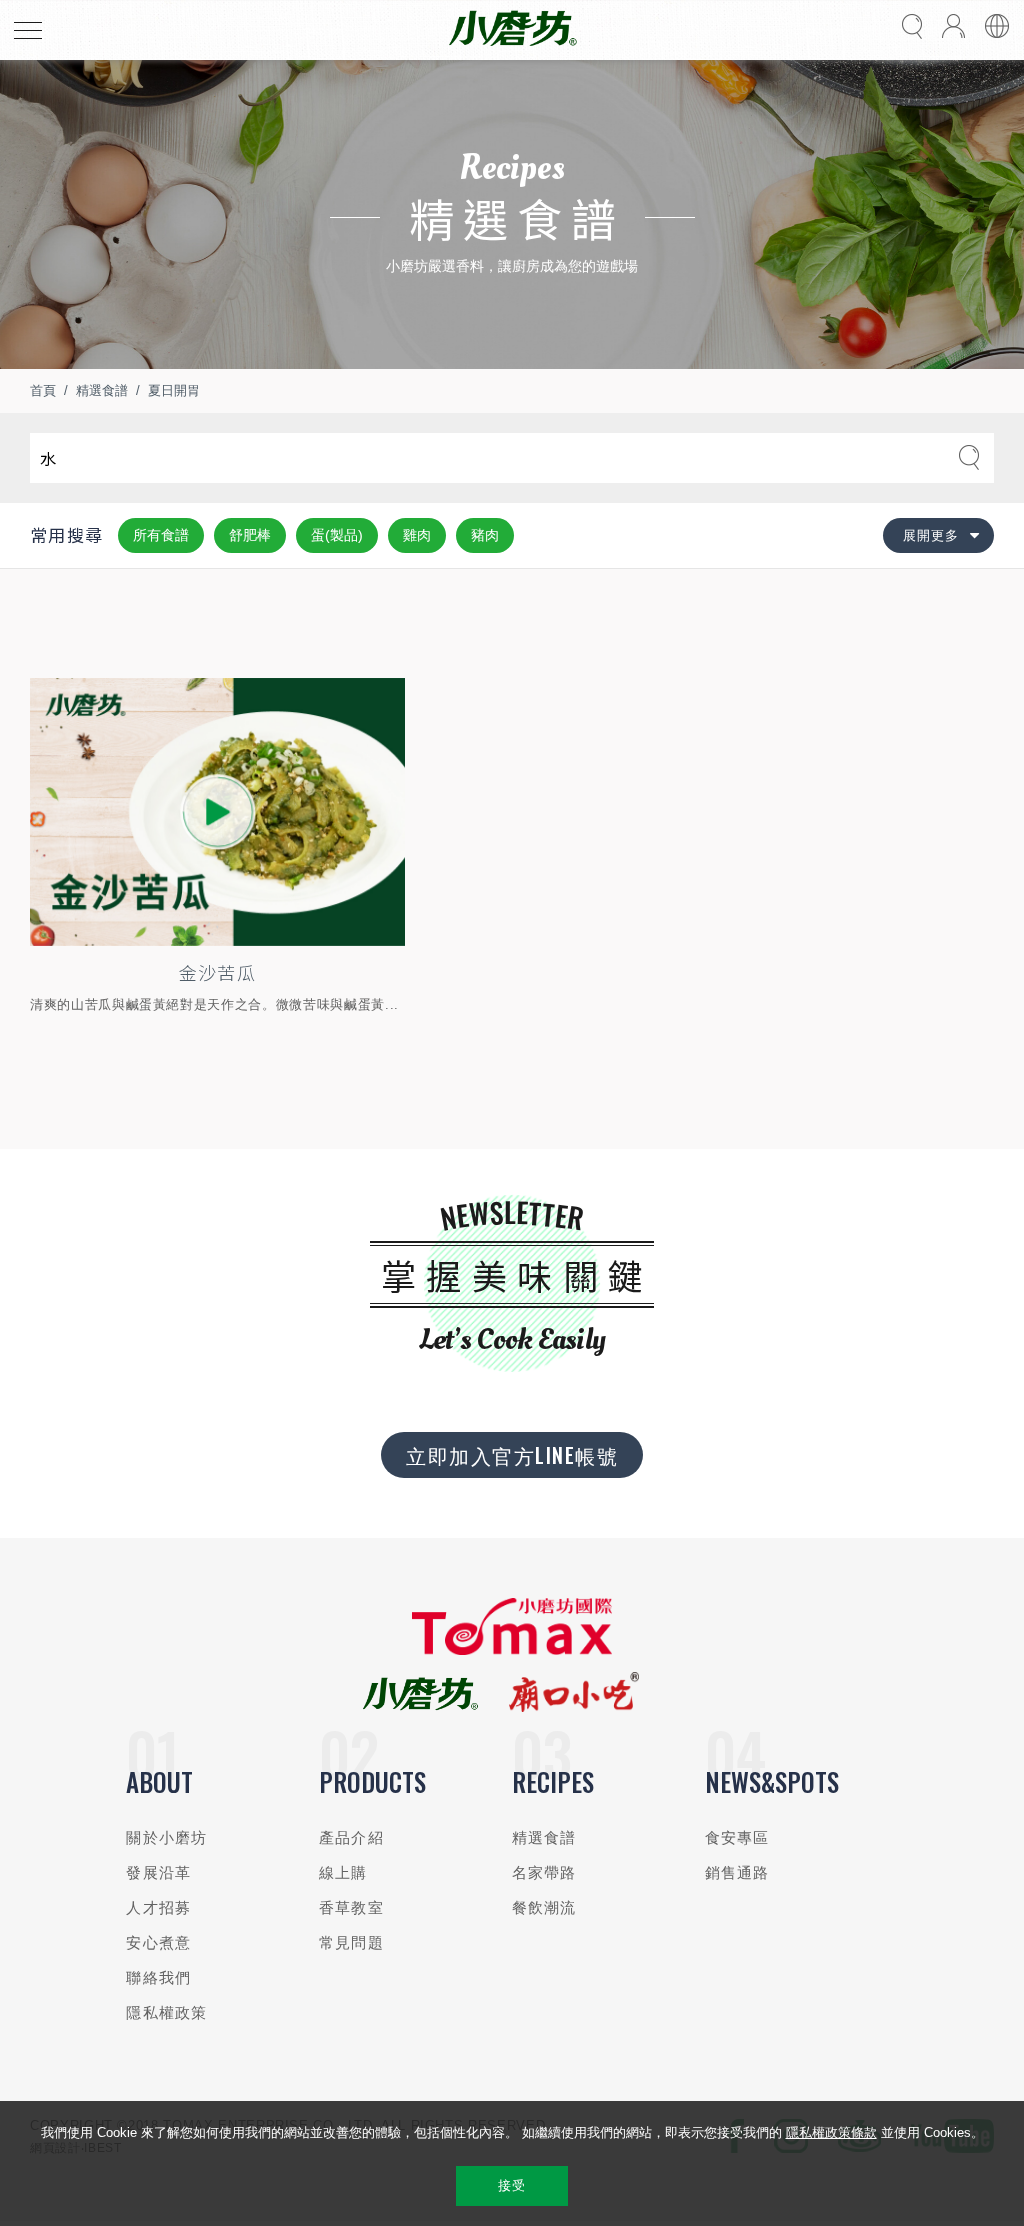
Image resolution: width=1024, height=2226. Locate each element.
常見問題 (351, 1942)
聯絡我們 (158, 1977)
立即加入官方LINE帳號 (512, 1455)
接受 (511, 2185)
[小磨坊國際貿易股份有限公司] (512, 1650)
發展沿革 (158, 1872)
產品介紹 (351, 1837)
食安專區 (737, 1837)
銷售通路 (737, 1872)
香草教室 (351, 1907)
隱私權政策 (166, 2012)
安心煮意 (158, 1942)
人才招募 (158, 1907)
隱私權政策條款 (831, 2132)
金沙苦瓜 (217, 972)
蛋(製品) (337, 535)
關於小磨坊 (166, 1837)
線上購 (343, 1872)
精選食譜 (102, 390)
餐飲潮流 (544, 1907)
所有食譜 (161, 535)
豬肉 (485, 535)
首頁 (43, 390)
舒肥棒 (250, 535)
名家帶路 (544, 1872)
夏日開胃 (174, 390)
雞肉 (417, 535)
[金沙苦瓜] (217, 812)
